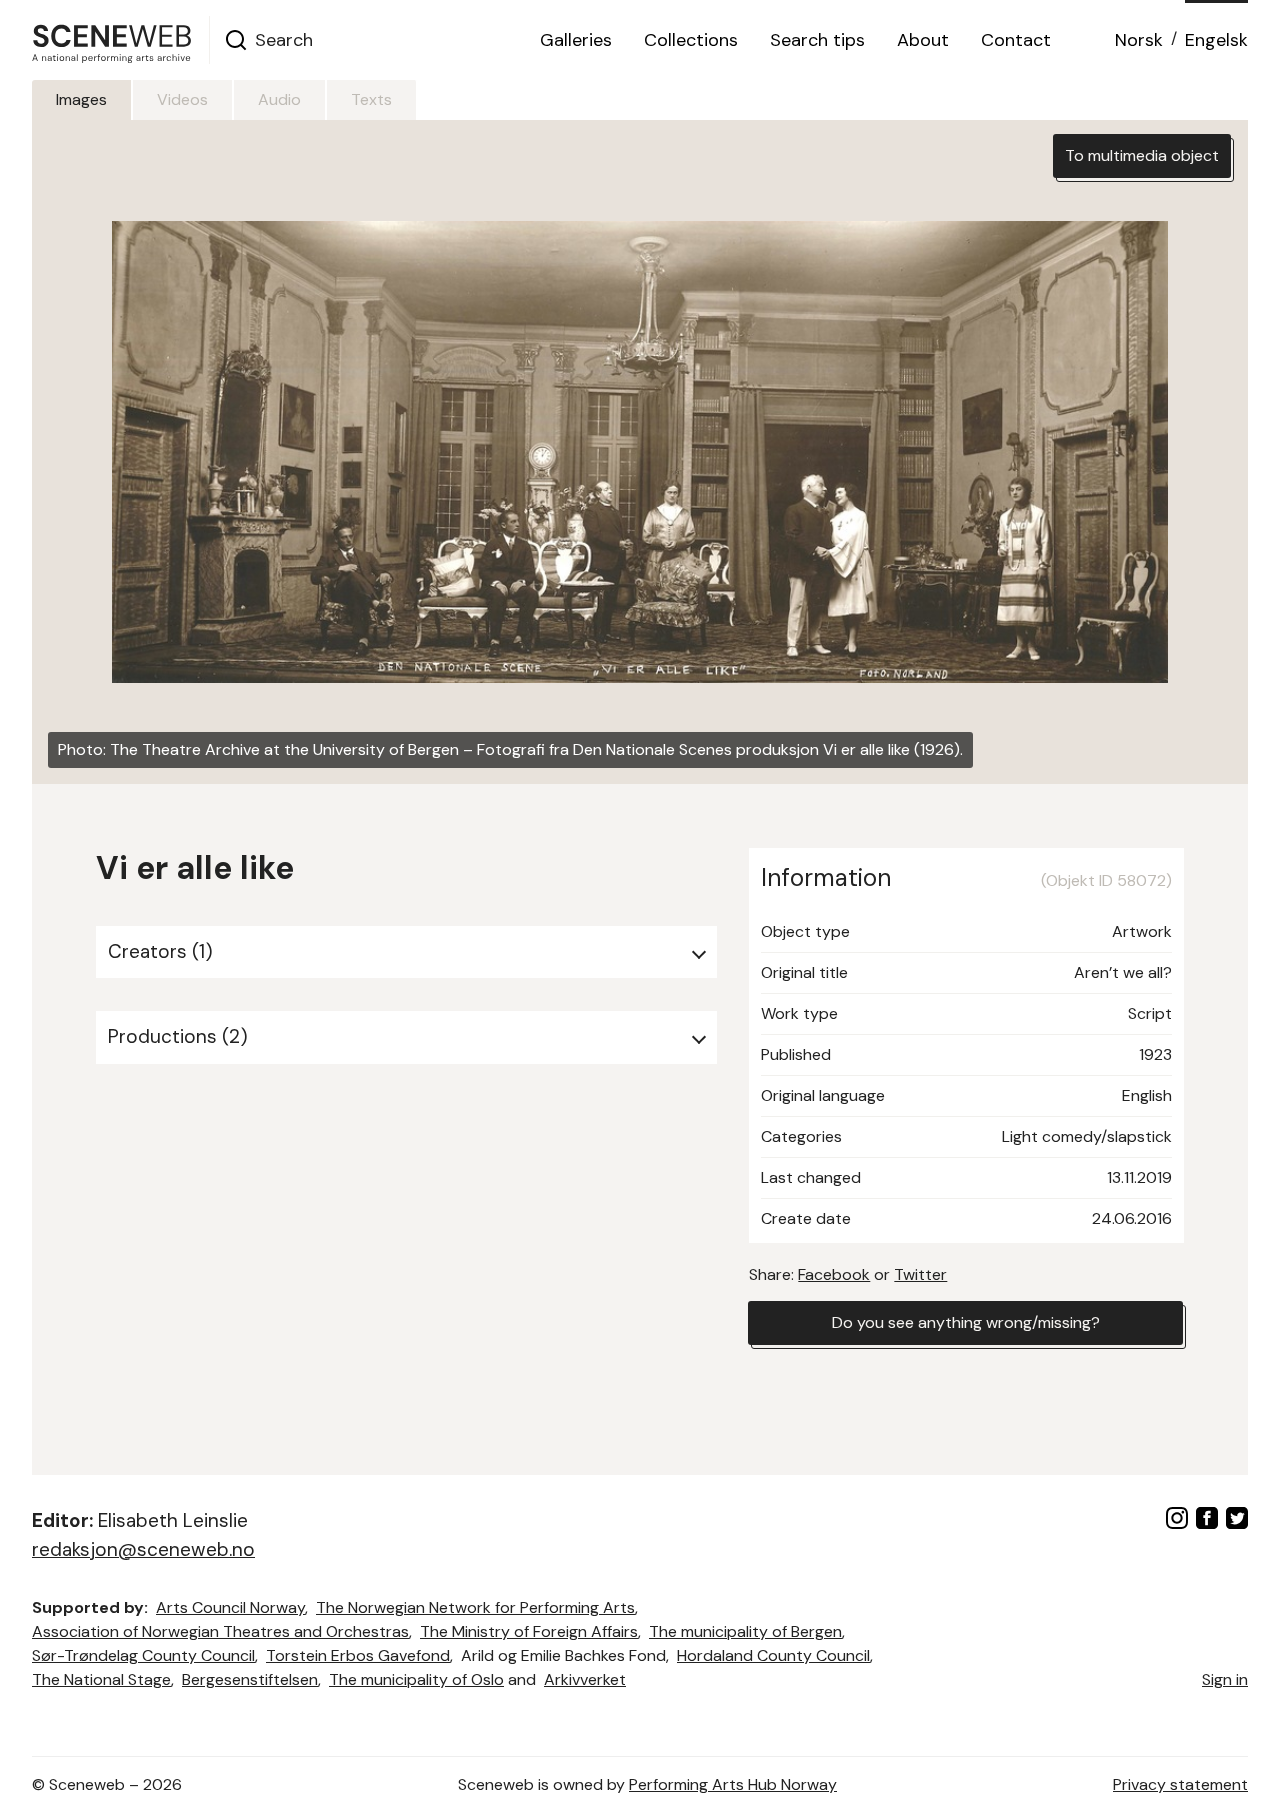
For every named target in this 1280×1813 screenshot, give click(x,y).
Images (81, 99)
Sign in (1225, 1679)
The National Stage (101, 1679)
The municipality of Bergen (745, 1631)
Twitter (920, 1274)
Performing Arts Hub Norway (733, 1784)
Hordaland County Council (773, 1655)
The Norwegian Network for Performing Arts (475, 1607)
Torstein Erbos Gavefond (358, 1655)
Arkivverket (585, 1679)
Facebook (834, 1274)
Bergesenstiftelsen (250, 1679)
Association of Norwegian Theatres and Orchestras (220, 1631)
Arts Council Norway (230, 1607)
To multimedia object (1142, 155)
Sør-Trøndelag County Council (143, 1655)
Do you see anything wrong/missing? (966, 1322)
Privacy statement (1180, 1784)
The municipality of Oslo (416, 1679)
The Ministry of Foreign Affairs (529, 1631)
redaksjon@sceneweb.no (143, 1549)
